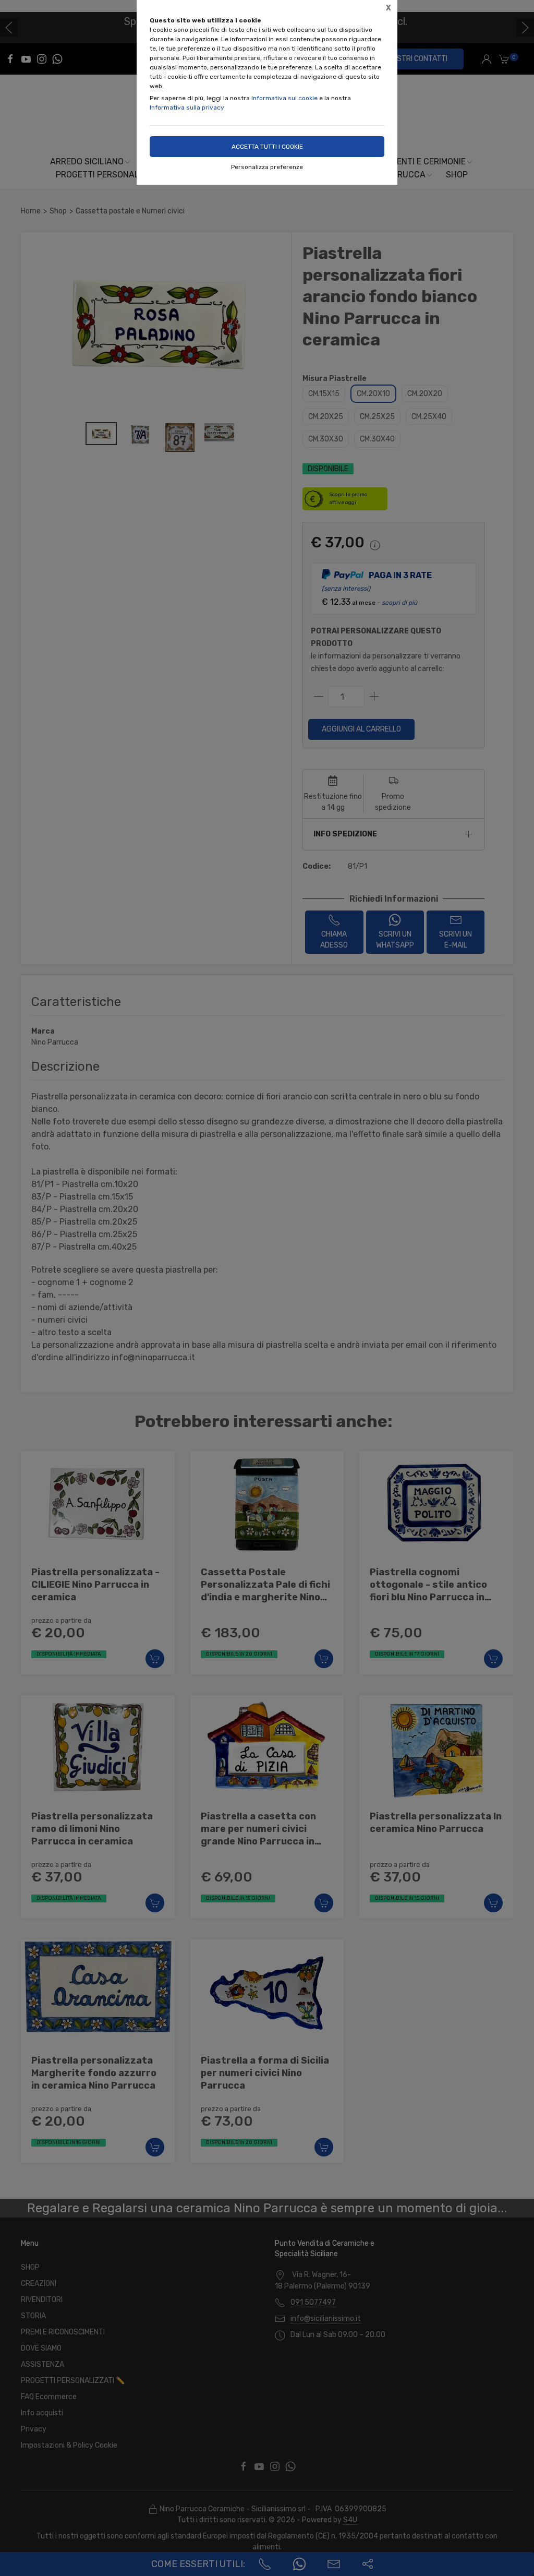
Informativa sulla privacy (187, 107)
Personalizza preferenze (267, 167)
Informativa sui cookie (284, 98)
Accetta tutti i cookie (267, 147)
